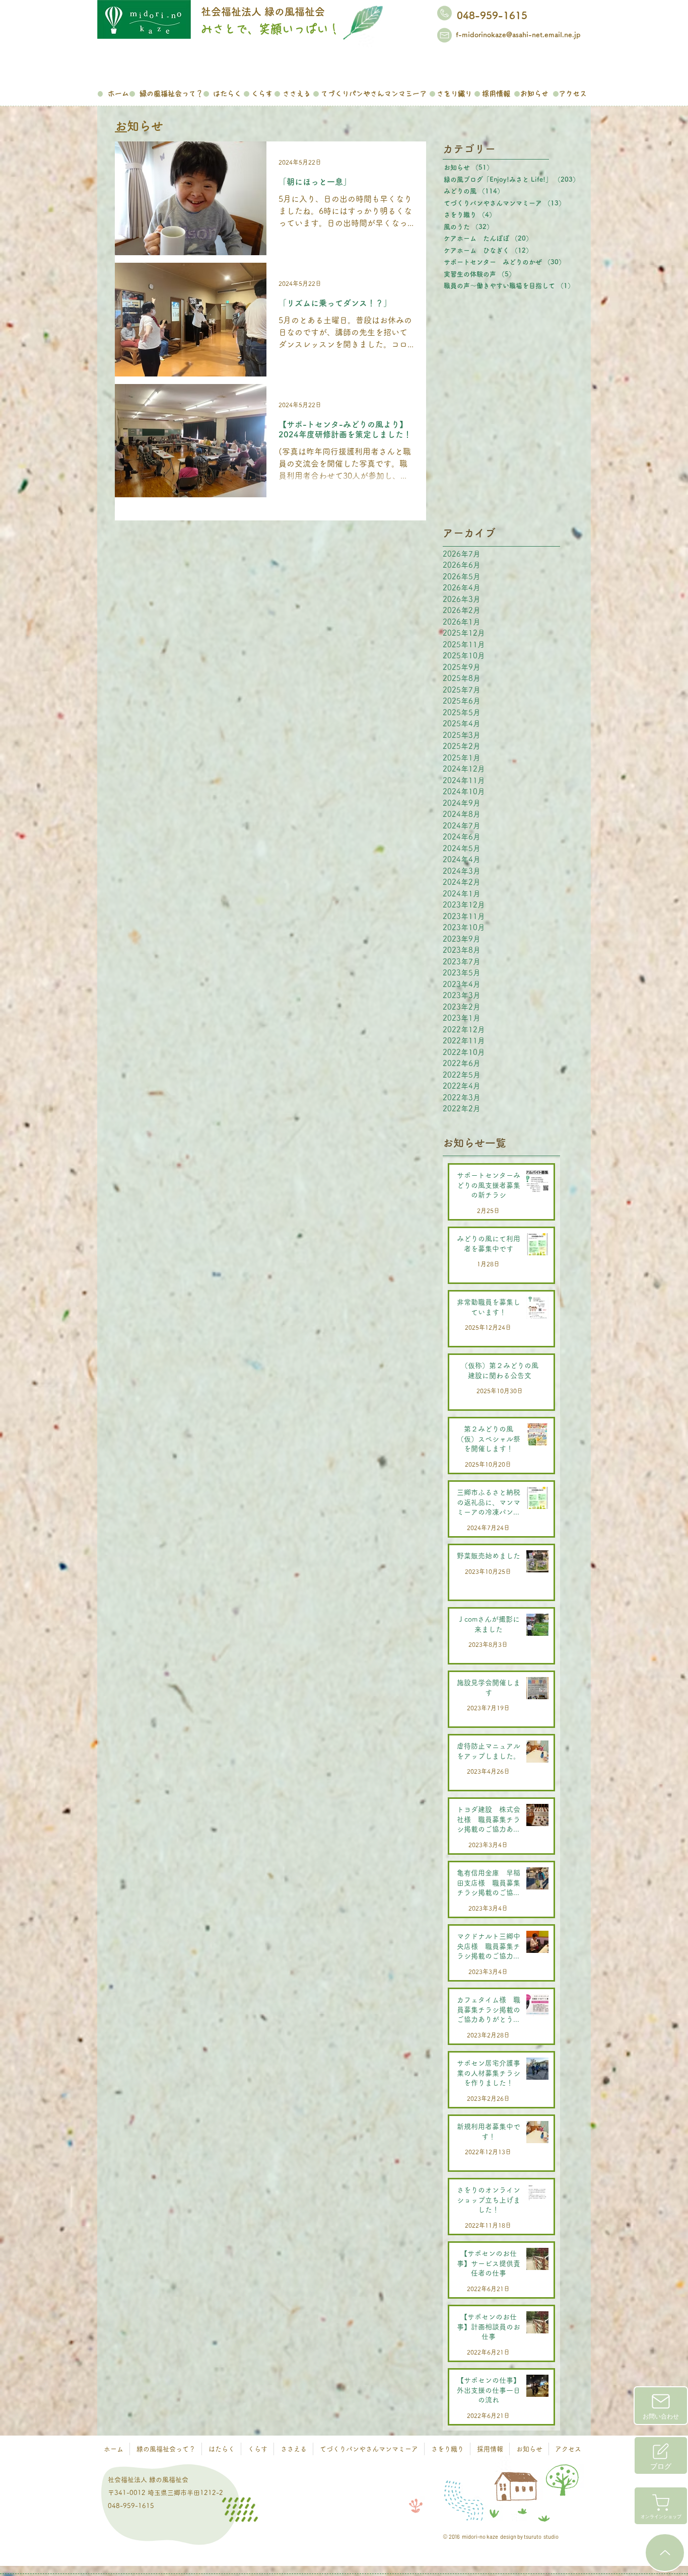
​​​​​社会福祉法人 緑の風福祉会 (263, 12)
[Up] (665, 2553)
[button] (171, 92)
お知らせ (145, 126)
